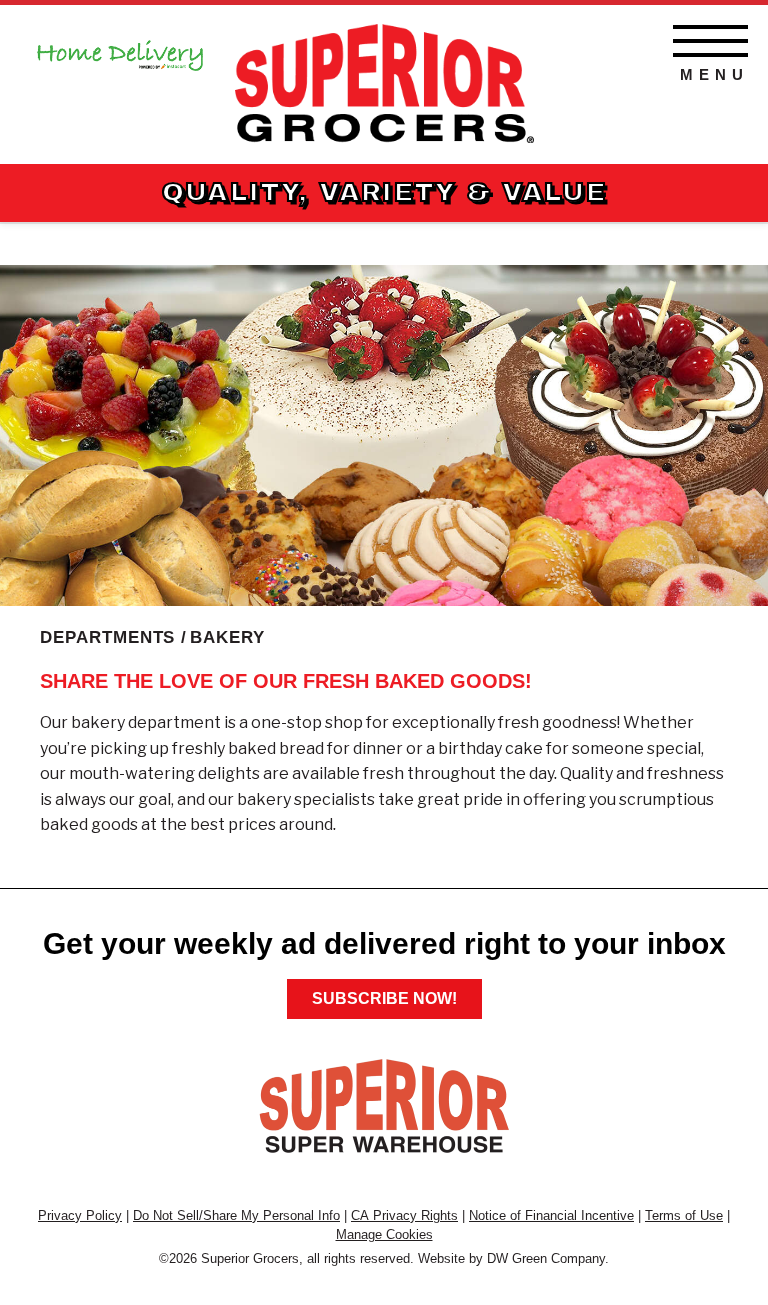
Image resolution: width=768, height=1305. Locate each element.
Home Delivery (120, 49)
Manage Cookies (384, 1234)
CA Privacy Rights (404, 1215)
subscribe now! (384, 998)
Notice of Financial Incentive (551, 1215)
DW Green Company (546, 1258)
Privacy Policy (80, 1215)
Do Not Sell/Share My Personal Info (236, 1215)
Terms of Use (684, 1215)
